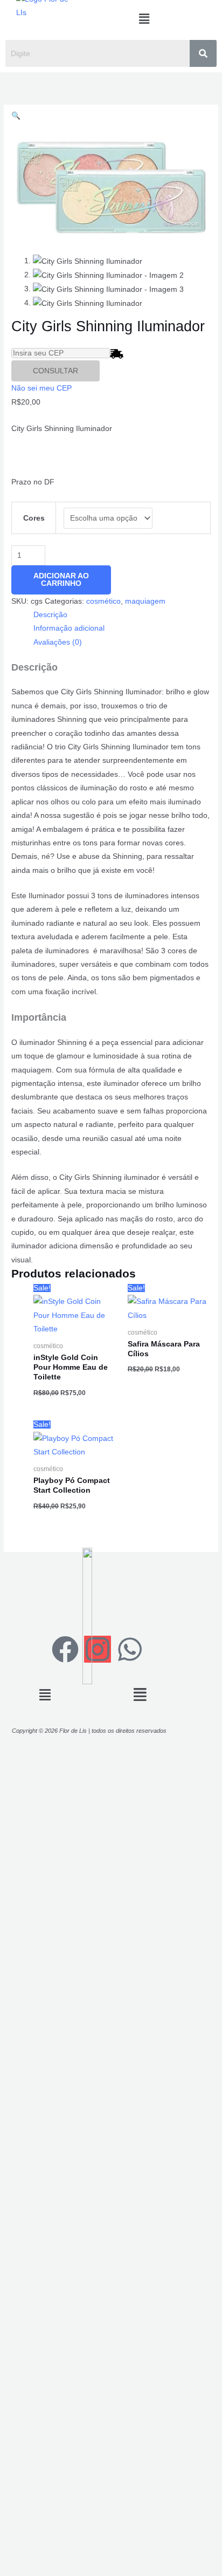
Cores (34, 518)
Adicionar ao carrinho (61, 580)
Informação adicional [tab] (69, 628)
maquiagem (145, 601)
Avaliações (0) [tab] (58, 642)
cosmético (103, 601)
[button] (144, 19)
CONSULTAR (55, 371)
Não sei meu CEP (41, 388)
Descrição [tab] (50, 615)
